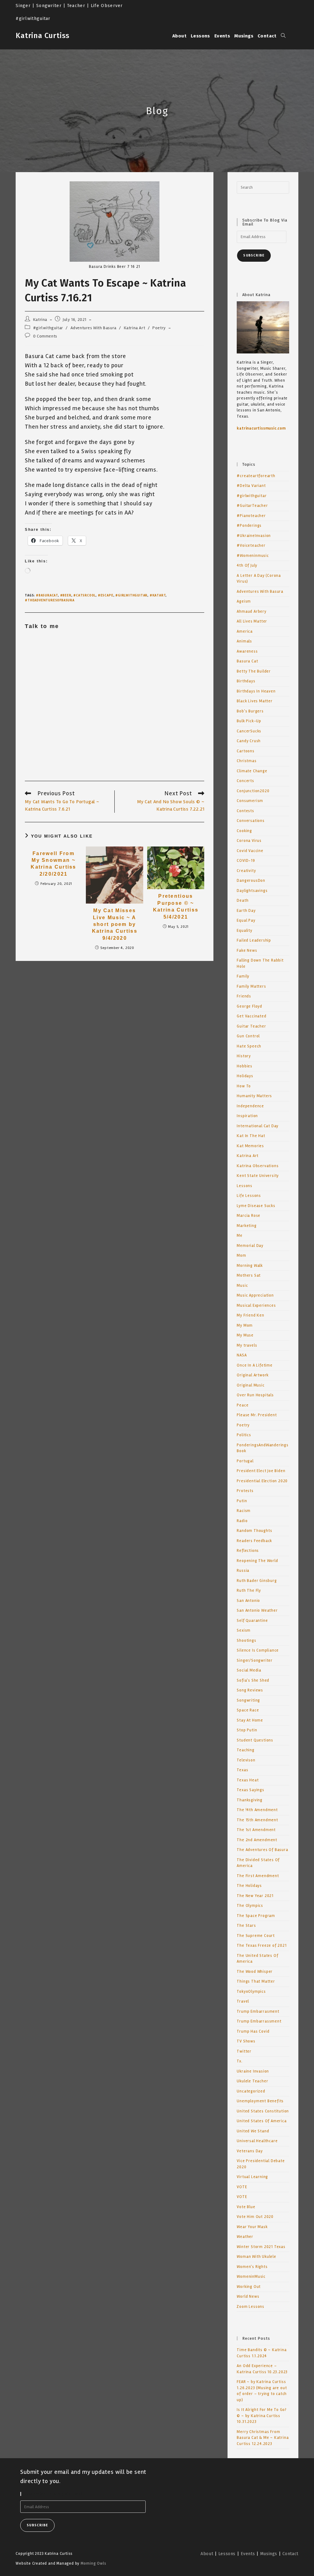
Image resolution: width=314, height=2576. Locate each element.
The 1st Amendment (256, 1830)
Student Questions (255, 1740)
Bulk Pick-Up (249, 721)
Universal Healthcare (257, 2141)
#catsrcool (84, 595)
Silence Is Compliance (258, 1650)
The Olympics (250, 1906)
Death (243, 900)
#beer (66, 595)
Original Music (251, 1385)
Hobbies (245, 1066)
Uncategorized (251, 2091)
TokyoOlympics (251, 1992)
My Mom (245, 1325)
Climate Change (252, 771)
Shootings (246, 1641)
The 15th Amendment (257, 1820)
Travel (243, 2001)
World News (248, 2296)
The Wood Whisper (255, 1972)
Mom (241, 1255)
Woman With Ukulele (256, 2257)
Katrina (40, 320)
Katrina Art (135, 328)
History (244, 1056)
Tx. (239, 2061)
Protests (245, 1491)
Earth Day (246, 911)
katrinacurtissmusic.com (261, 428)
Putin (242, 1501)
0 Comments (45, 336)
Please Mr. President (257, 1415)
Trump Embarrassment (259, 2021)
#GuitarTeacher (252, 506)
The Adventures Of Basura (262, 1850)
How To (244, 1086)
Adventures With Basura (94, 328)
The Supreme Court (256, 1936)
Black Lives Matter (255, 701)
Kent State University (258, 1176)
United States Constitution (263, 2111)
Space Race (248, 1710)
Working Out (249, 2287)
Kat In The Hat (251, 1136)
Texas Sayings (250, 1790)
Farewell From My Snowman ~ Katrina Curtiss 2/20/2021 (54, 864)
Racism (244, 1511)
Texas (242, 1770)
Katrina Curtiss (43, 36)
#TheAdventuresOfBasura (50, 600)
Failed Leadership (254, 940)
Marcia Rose (249, 1216)
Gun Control (248, 1036)
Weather (245, 2237)
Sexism (244, 1630)
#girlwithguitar (48, 328)
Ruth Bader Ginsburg (257, 1581)
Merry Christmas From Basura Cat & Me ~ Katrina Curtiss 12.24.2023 (263, 2438)
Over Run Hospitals (255, 1395)
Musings (269, 2554)
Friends (244, 996)
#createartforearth (256, 476)
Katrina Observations (258, 1166)
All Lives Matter (252, 621)
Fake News (247, 951)
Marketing (247, 1226)
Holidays (245, 1076)
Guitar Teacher (251, 1026)
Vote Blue (246, 2207)
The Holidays (249, 1886)
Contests (245, 811)
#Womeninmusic (253, 556)
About (207, 2554)
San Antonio (248, 1601)
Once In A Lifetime (255, 1365)
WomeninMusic (251, 2277)
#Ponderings (249, 526)
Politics (244, 1435)
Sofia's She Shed (253, 1680)
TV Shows (246, 2041)
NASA (242, 1355)
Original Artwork (253, 1375)
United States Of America (262, 2121)
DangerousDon (251, 881)
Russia (243, 1571)
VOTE (242, 2187)
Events (248, 2554)
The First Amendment (258, 1876)
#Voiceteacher (251, 546)
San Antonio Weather (257, 1610)
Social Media (249, 1670)
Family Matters (251, 986)
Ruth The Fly (249, 1591)
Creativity (246, 871)
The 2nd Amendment (257, 1840)
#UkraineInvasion (254, 536)
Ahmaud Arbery (251, 611)
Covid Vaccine (250, 851)
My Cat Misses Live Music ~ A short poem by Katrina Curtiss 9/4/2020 (115, 924)
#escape (106, 595)
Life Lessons (249, 1196)
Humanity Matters (254, 1096)
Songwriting (248, 1700)
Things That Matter (256, 1981)
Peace (243, 1405)
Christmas (247, 761)
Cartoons (245, 751)
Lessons (245, 1186)
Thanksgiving (250, 1800)
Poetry (159, 328)
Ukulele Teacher (252, 2081)
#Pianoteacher (251, 516)
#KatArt (158, 595)
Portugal (245, 1461)
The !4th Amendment (257, 1810)
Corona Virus (249, 841)
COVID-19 (246, 861)
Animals (244, 641)
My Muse (245, 1335)
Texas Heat (248, 1780)
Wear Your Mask (252, 2227)
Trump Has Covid (253, 2031)
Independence (250, 1106)
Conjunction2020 (253, 791)
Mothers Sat (249, 1275)
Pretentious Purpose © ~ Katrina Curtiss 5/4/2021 (176, 906)
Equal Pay (246, 920)
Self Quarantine (252, 1621)
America (245, 631)
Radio (242, 1521)
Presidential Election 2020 (262, 1481)
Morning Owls (94, 2563)
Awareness (247, 651)
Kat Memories (250, 1146)
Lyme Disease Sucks (256, 1206)
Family (243, 976)
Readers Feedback (254, 1541)
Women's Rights (252, 2267)
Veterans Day (250, 2151)
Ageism (244, 601)
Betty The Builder (254, 671)
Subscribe (254, 255)
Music (242, 1286)
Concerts (245, 781)
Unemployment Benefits (260, 2101)
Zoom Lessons (251, 2307)
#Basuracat (47, 595)
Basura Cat (247, 661)
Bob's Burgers (250, 711)
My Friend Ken (250, 1315)
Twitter (244, 2051)
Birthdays (246, 681)
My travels (247, 1345)
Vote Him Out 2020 (255, 2217)
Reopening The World (257, 1561)
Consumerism (250, 801)
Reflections (248, 1551)
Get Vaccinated (251, 1016)
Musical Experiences (256, 1305)
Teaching (245, 1750)
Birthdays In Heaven (256, 691)
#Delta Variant (251, 486)
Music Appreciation (255, 1295)
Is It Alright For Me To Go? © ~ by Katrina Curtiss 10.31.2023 (262, 2416)
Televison (246, 1760)
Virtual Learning (252, 2177)
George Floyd (249, 1006)
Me (240, 1236)
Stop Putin (247, 1730)
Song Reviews (250, 1690)
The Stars (246, 1926)
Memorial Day (250, 1246)
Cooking (244, 831)
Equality (244, 931)
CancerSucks (249, 731)
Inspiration (247, 1116)
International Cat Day (258, 1126)
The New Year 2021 (255, 1896)
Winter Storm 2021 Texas (261, 2247)
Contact (290, 2554)
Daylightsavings (252, 891)
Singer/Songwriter (255, 1660)
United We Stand (253, 2131)
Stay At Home (250, 1720)
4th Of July (247, 565)
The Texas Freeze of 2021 (262, 1945)
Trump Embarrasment (258, 2011)
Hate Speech (249, 1046)
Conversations (251, 821)
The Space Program (256, 1916)
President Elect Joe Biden (261, 1471)
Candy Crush (249, 741)
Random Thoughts (254, 1531)
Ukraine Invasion (253, 2071)
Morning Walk (250, 1266)
